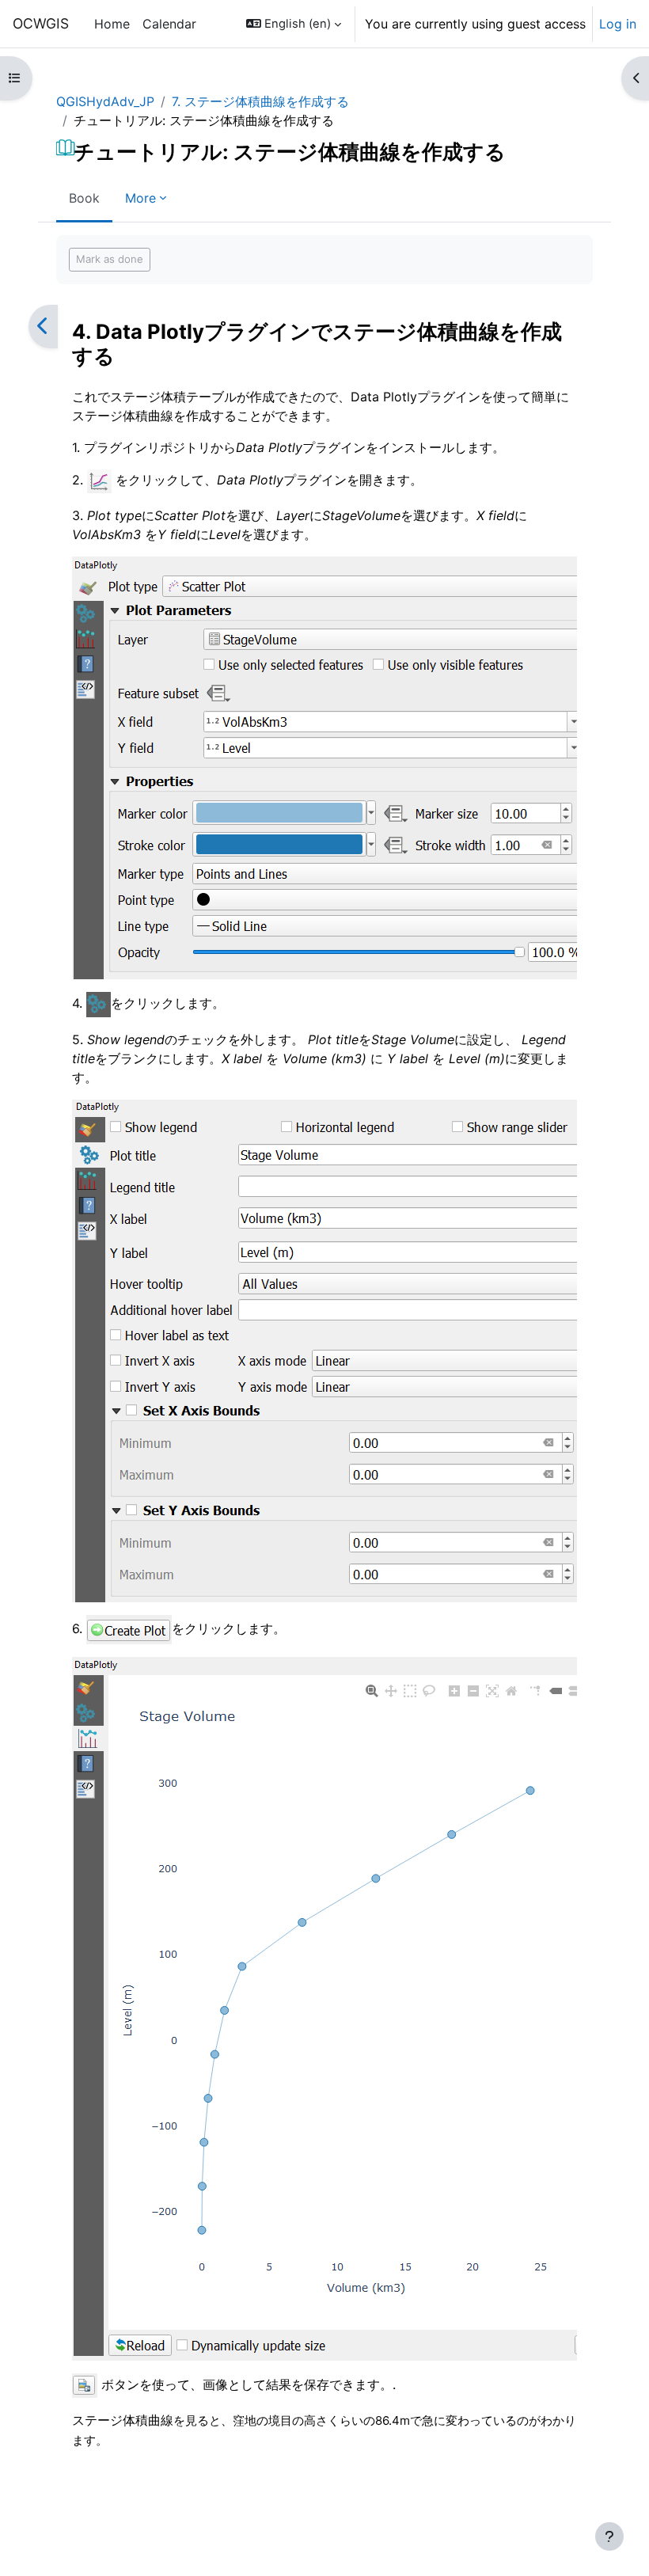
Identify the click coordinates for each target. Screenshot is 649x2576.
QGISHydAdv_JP (105, 101)
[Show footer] (609, 2536)
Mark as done (110, 259)
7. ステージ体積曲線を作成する (260, 101)
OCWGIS (41, 23)
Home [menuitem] (112, 24)
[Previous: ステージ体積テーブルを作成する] (43, 327)
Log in (618, 24)
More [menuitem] (140, 198)
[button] (294, 24)
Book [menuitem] (84, 198)
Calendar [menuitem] (169, 24)
